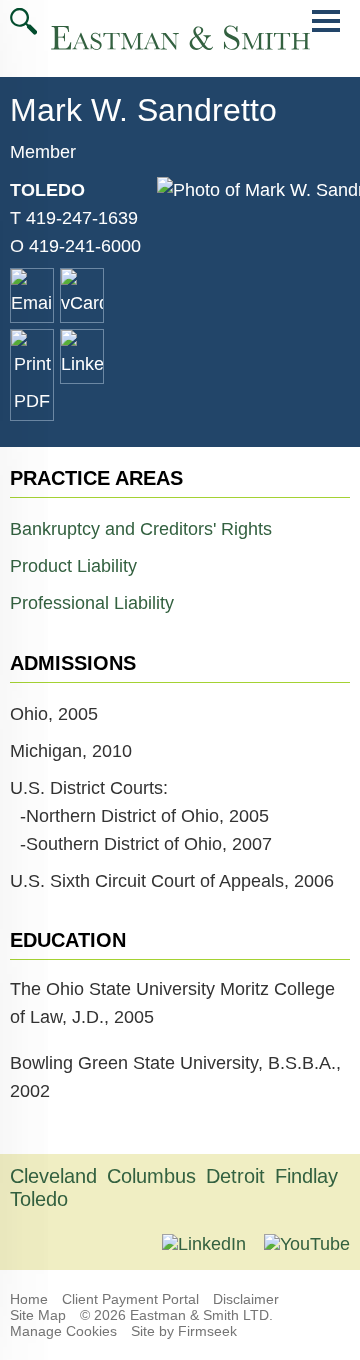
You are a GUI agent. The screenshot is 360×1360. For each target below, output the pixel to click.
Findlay (306, 1176)
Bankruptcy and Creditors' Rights (141, 529)
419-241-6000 (85, 246)
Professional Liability (92, 603)
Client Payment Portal (130, 1299)
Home (29, 1299)
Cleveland (53, 1176)
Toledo (47, 190)
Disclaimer (246, 1299)
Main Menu (326, 31)
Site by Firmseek (184, 1331)
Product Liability (73, 566)
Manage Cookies (63, 1331)
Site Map (38, 1315)
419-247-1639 (82, 218)
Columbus (151, 1176)
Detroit (235, 1176)
